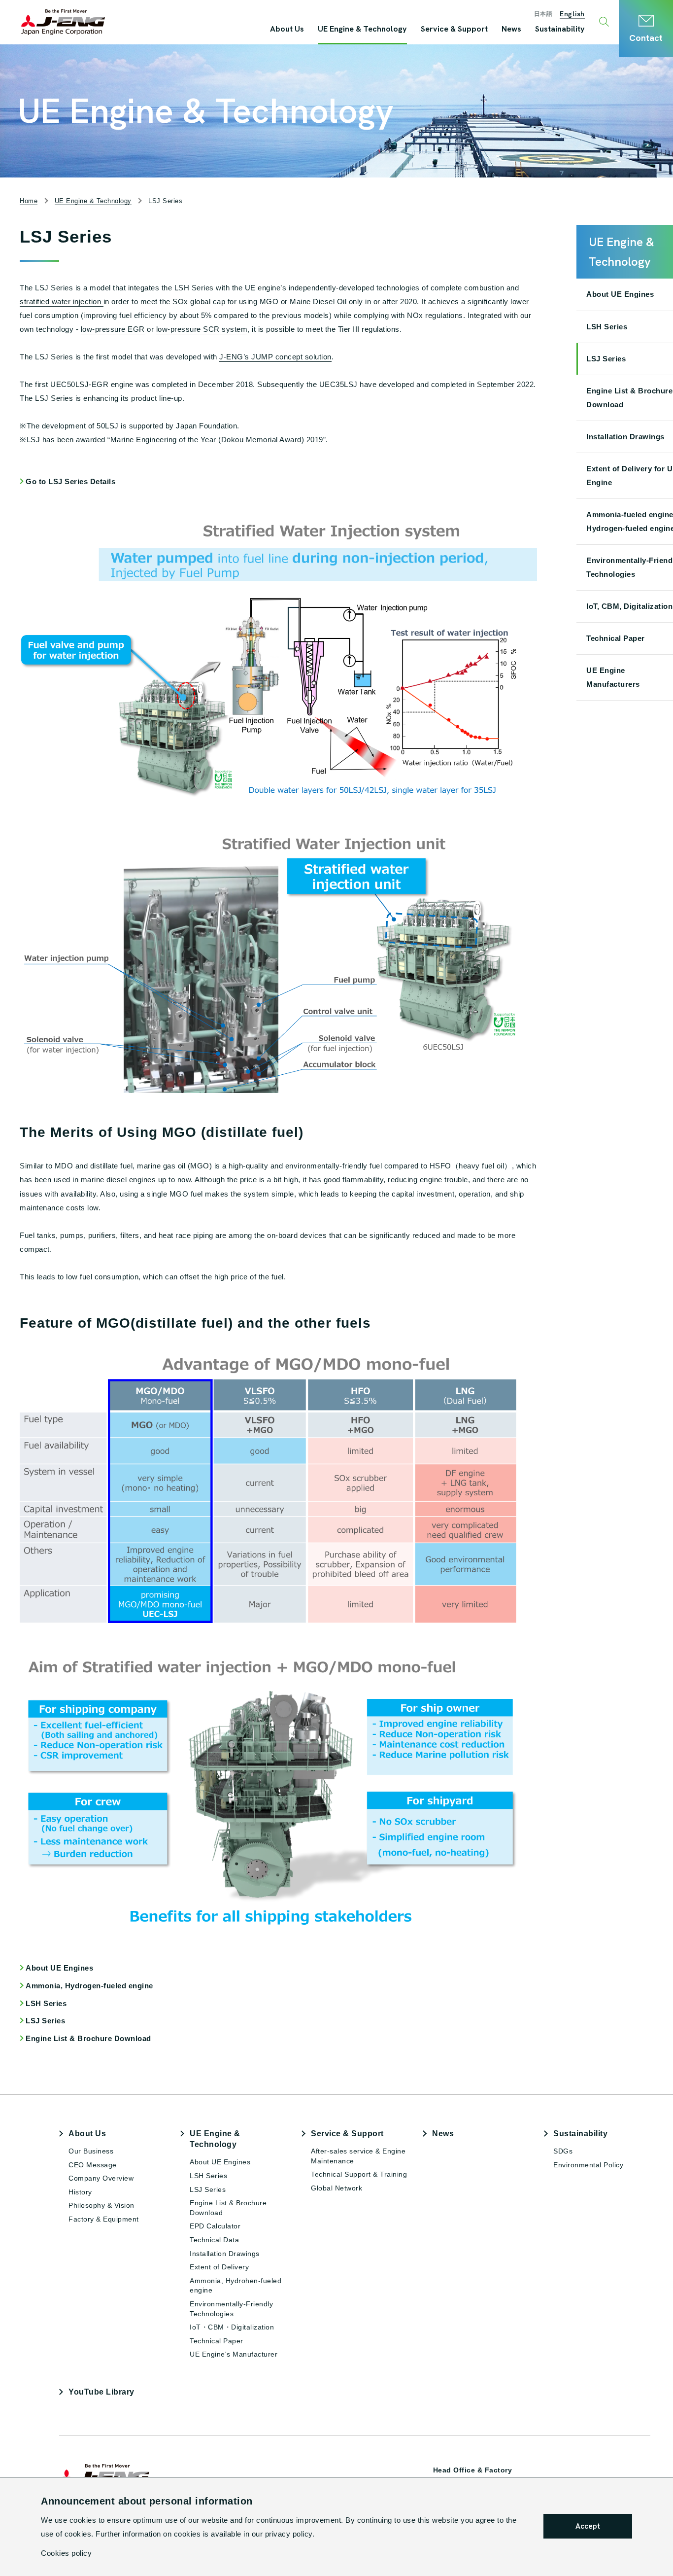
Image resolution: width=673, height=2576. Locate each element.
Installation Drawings (225, 2254)
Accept (588, 2526)
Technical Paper (217, 2341)
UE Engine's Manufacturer (234, 2354)
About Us (87, 2134)
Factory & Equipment (104, 2219)
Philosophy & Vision (101, 2205)
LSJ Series (45, 2021)
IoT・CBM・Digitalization (232, 2327)
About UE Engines (59, 1968)
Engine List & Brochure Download (88, 2038)
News (443, 2134)
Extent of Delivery (219, 2267)
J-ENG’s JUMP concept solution (275, 357)
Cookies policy (66, 2553)
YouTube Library (101, 2392)
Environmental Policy (588, 2165)
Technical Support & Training (359, 2174)
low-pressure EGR (113, 329)
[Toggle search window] (605, 22)
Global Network (336, 2188)
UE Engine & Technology (215, 2139)
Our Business (91, 2151)
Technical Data (214, 2240)
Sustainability (580, 2134)
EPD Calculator (215, 2226)
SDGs (563, 2151)
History (80, 2192)
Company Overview (101, 2178)
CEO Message (93, 2165)
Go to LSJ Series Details (70, 481)
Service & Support (347, 2134)
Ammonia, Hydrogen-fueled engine (89, 1986)
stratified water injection (62, 301)
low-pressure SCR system (202, 329)
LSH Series (46, 2003)
